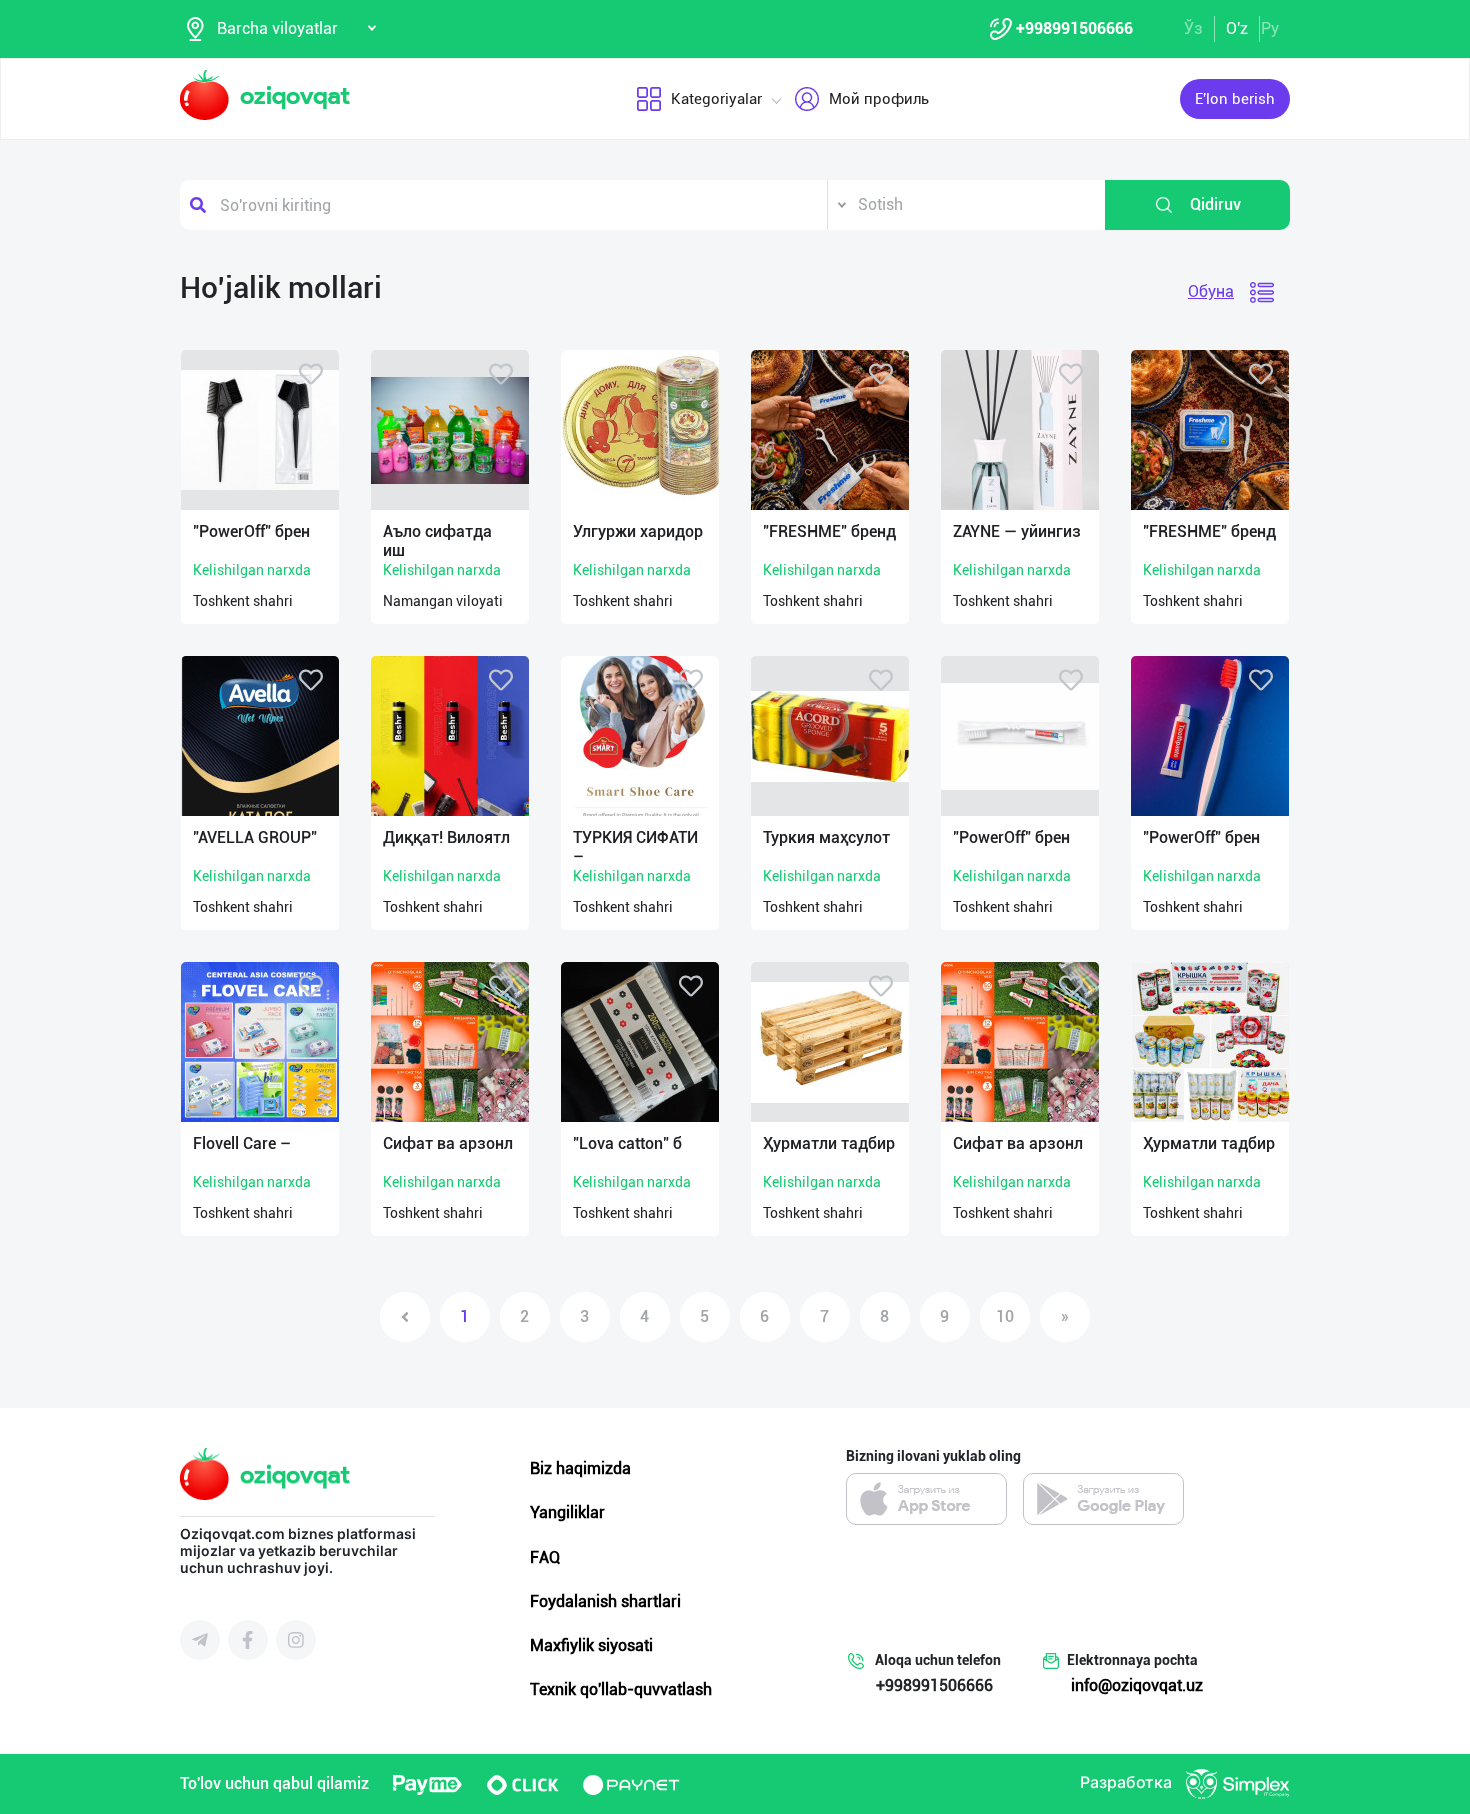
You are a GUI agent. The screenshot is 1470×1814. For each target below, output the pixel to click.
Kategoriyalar (716, 99)
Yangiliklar (567, 1512)
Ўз (1193, 28)
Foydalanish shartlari (605, 1601)
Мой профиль (879, 99)
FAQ (545, 1557)
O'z (1237, 28)
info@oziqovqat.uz (1137, 1685)
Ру (1270, 28)
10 (1005, 1316)
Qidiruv (1215, 204)
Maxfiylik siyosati (591, 1645)
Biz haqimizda (580, 1468)
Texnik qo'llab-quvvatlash (621, 1689)
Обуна (1211, 291)
